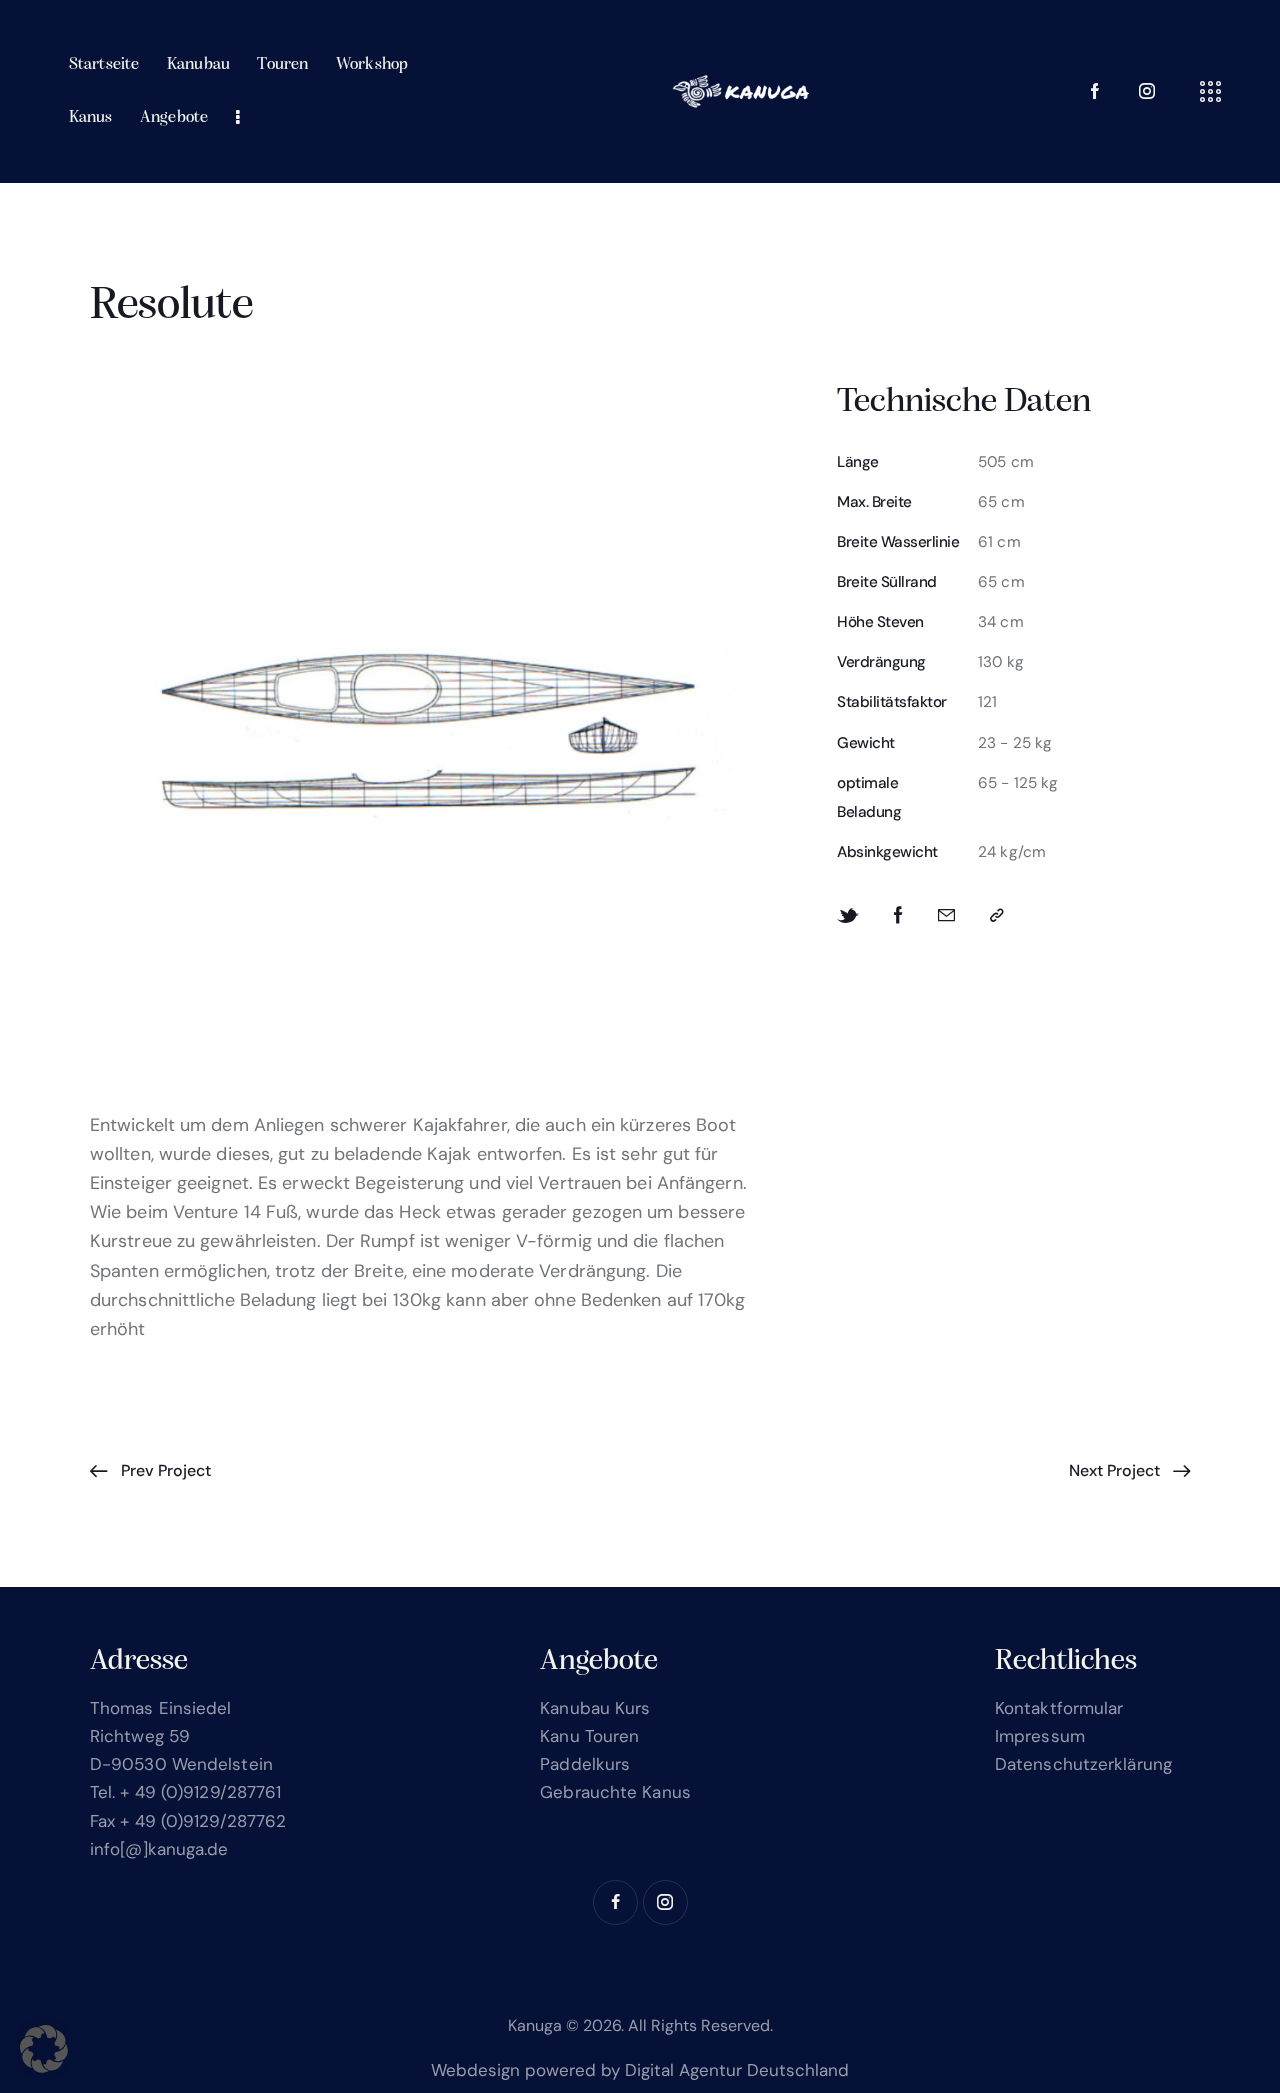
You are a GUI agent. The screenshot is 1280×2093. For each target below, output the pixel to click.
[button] (997, 915)
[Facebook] (898, 915)
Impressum (1040, 1736)
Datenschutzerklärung (1083, 1764)
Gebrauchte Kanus (615, 1792)
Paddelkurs (585, 1764)
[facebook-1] (1095, 92)
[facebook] (615, 1902)
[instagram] (1147, 92)
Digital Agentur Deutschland (737, 2070)
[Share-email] (946, 915)
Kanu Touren (589, 1736)
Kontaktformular (1059, 1708)
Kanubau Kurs (595, 1708)
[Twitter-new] (848, 916)
